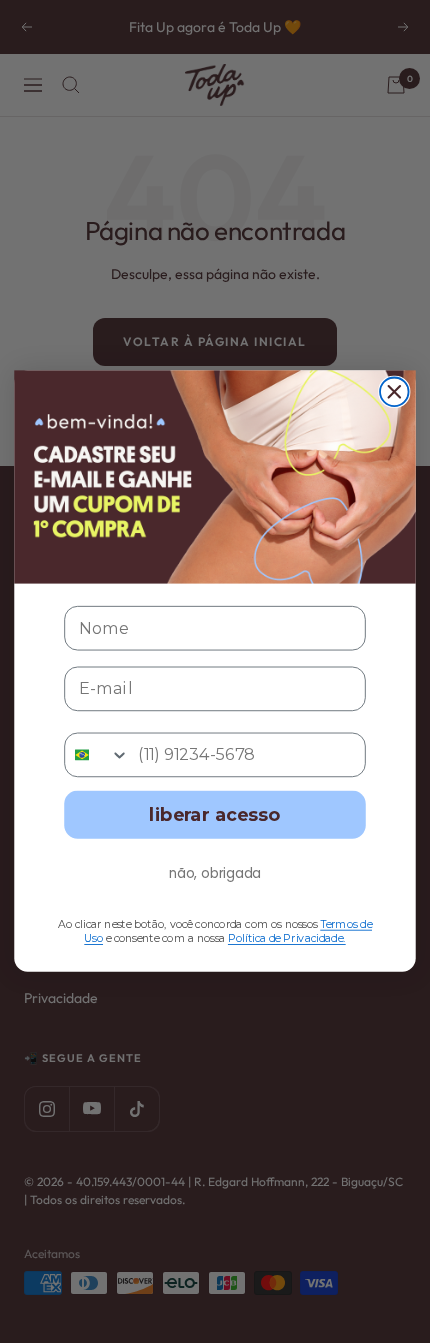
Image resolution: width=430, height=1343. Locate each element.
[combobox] (97, 755)
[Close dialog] (394, 392)
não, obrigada (215, 873)
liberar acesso (214, 815)
